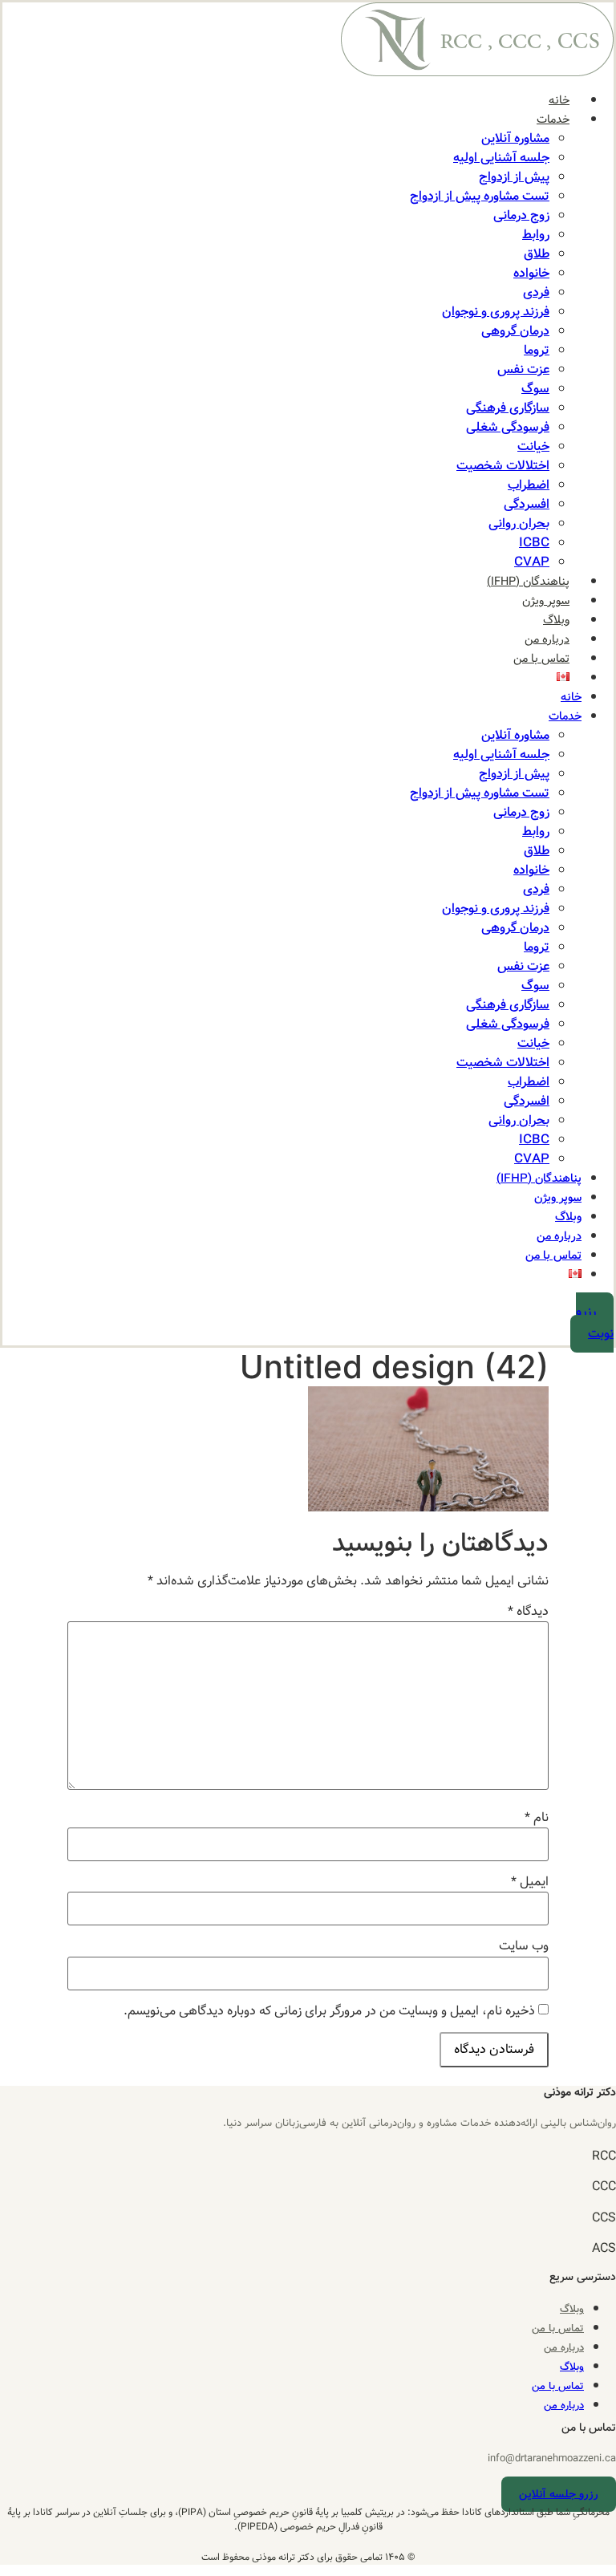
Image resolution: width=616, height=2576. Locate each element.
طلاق (537, 254)
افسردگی (527, 504)
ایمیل (530, 1882)
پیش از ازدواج (514, 177)
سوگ (535, 389)
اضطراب (529, 485)
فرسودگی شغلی (508, 427)
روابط (536, 235)
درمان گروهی (515, 331)
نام (537, 1818)
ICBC (534, 543)
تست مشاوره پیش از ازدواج (480, 196)
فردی (536, 292)
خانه (559, 100)
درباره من (547, 639)
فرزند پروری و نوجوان (496, 312)
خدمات (553, 120)
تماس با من (541, 659)
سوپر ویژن (546, 601)
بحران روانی (519, 523)
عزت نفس (523, 369)
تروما (537, 350)
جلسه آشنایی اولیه (501, 158)
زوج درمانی (521, 215)
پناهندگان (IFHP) (528, 582)
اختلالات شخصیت (503, 466)
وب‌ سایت (524, 1946)
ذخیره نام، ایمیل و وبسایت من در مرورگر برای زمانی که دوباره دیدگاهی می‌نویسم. (329, 2011)
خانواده (531, 273)
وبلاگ (556, 620)
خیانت (533, 446)
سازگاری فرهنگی (508, 408)
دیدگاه (528, 1612)
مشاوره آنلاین (515, 138)
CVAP (532, 562)
